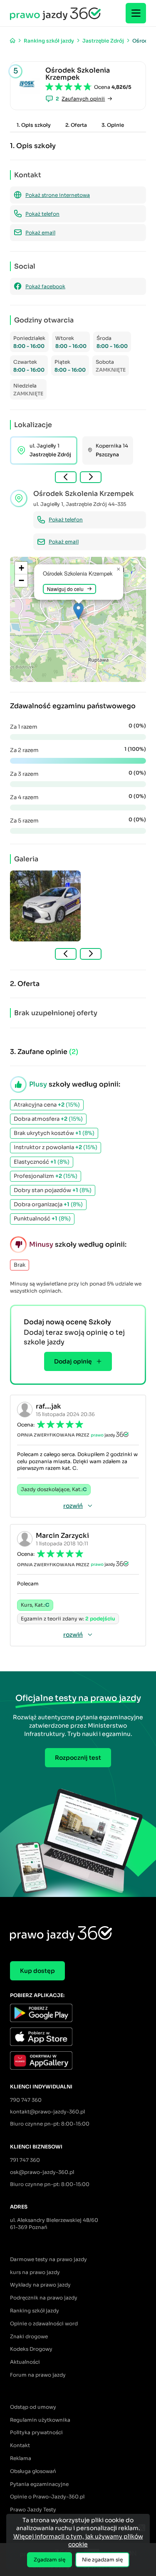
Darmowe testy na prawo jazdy (48, 2259)
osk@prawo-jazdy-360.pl (42, 2172)
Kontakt (20, 2445)
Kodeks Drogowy (31, 2349)
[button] (78, 611)
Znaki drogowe (29, 2336)
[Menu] (136, 13)
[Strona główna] (13, 41)
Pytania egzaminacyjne (39, 2484)
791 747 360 (25, 2160)
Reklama (21, 2458)
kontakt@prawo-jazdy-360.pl (47, 2112)
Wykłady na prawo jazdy (40, 2285)
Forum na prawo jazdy (38, 2375)
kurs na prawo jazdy (35, 2272)
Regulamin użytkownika (40, 2420)
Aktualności (25, 2362)
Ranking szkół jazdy (35, 2311)
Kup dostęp (37, 1971)
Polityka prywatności (36, 2432)
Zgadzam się (50, 2560)
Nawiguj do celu (65, 589)
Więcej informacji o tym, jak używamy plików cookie (78, 2541)
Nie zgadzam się (102, 2560)
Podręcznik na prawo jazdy (44, 2298)
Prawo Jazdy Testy (33, 2509)
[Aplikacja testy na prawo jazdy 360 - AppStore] (78, 2038)
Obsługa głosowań (33, 2471)
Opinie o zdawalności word (44, 2323)
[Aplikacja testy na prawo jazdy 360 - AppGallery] (78, 2062)
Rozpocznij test (78, 1758)
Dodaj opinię (73, 1361)
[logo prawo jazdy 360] (55, 13)
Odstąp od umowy (33, 2407)
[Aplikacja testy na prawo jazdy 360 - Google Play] (78, 2014)
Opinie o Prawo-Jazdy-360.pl (47, 2497)
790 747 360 (26, 2100)
